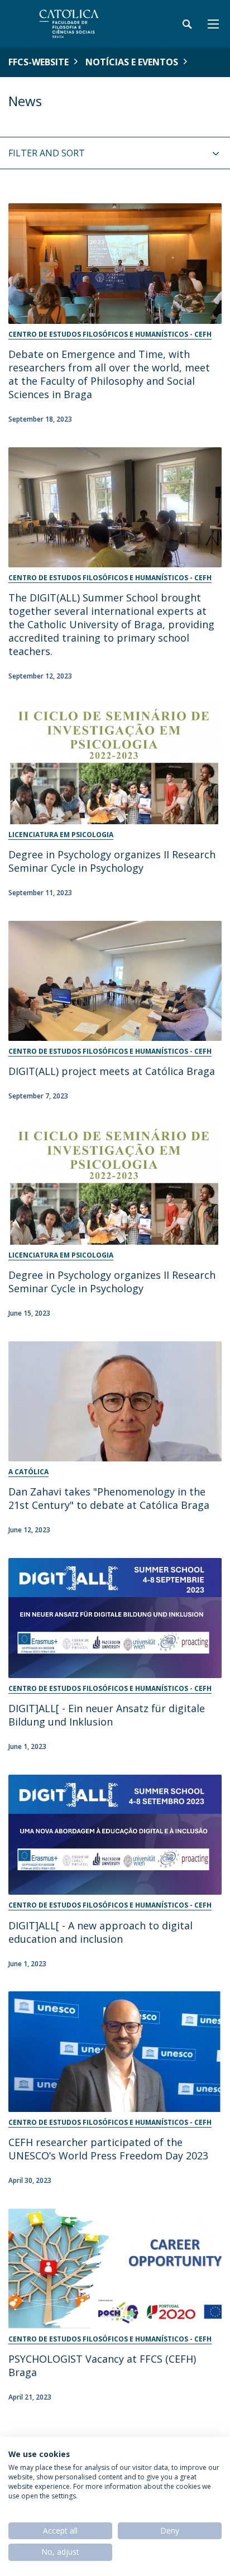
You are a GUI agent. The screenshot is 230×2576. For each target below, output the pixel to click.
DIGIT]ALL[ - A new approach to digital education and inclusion (100, 1932)
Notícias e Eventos (132, 62)
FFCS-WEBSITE (39, 62)
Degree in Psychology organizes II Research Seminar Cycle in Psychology (112, 861)
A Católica (28, 1472)
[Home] (78, 24)
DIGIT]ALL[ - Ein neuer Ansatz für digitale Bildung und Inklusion (107, 1715)
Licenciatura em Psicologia (61, 835)
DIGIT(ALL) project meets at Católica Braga (112, 1071)
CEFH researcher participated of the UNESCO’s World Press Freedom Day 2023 (108, 2149)
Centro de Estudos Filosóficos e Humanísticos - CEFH (110, 334)
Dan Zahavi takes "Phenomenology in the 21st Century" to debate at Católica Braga (109, 1498)
